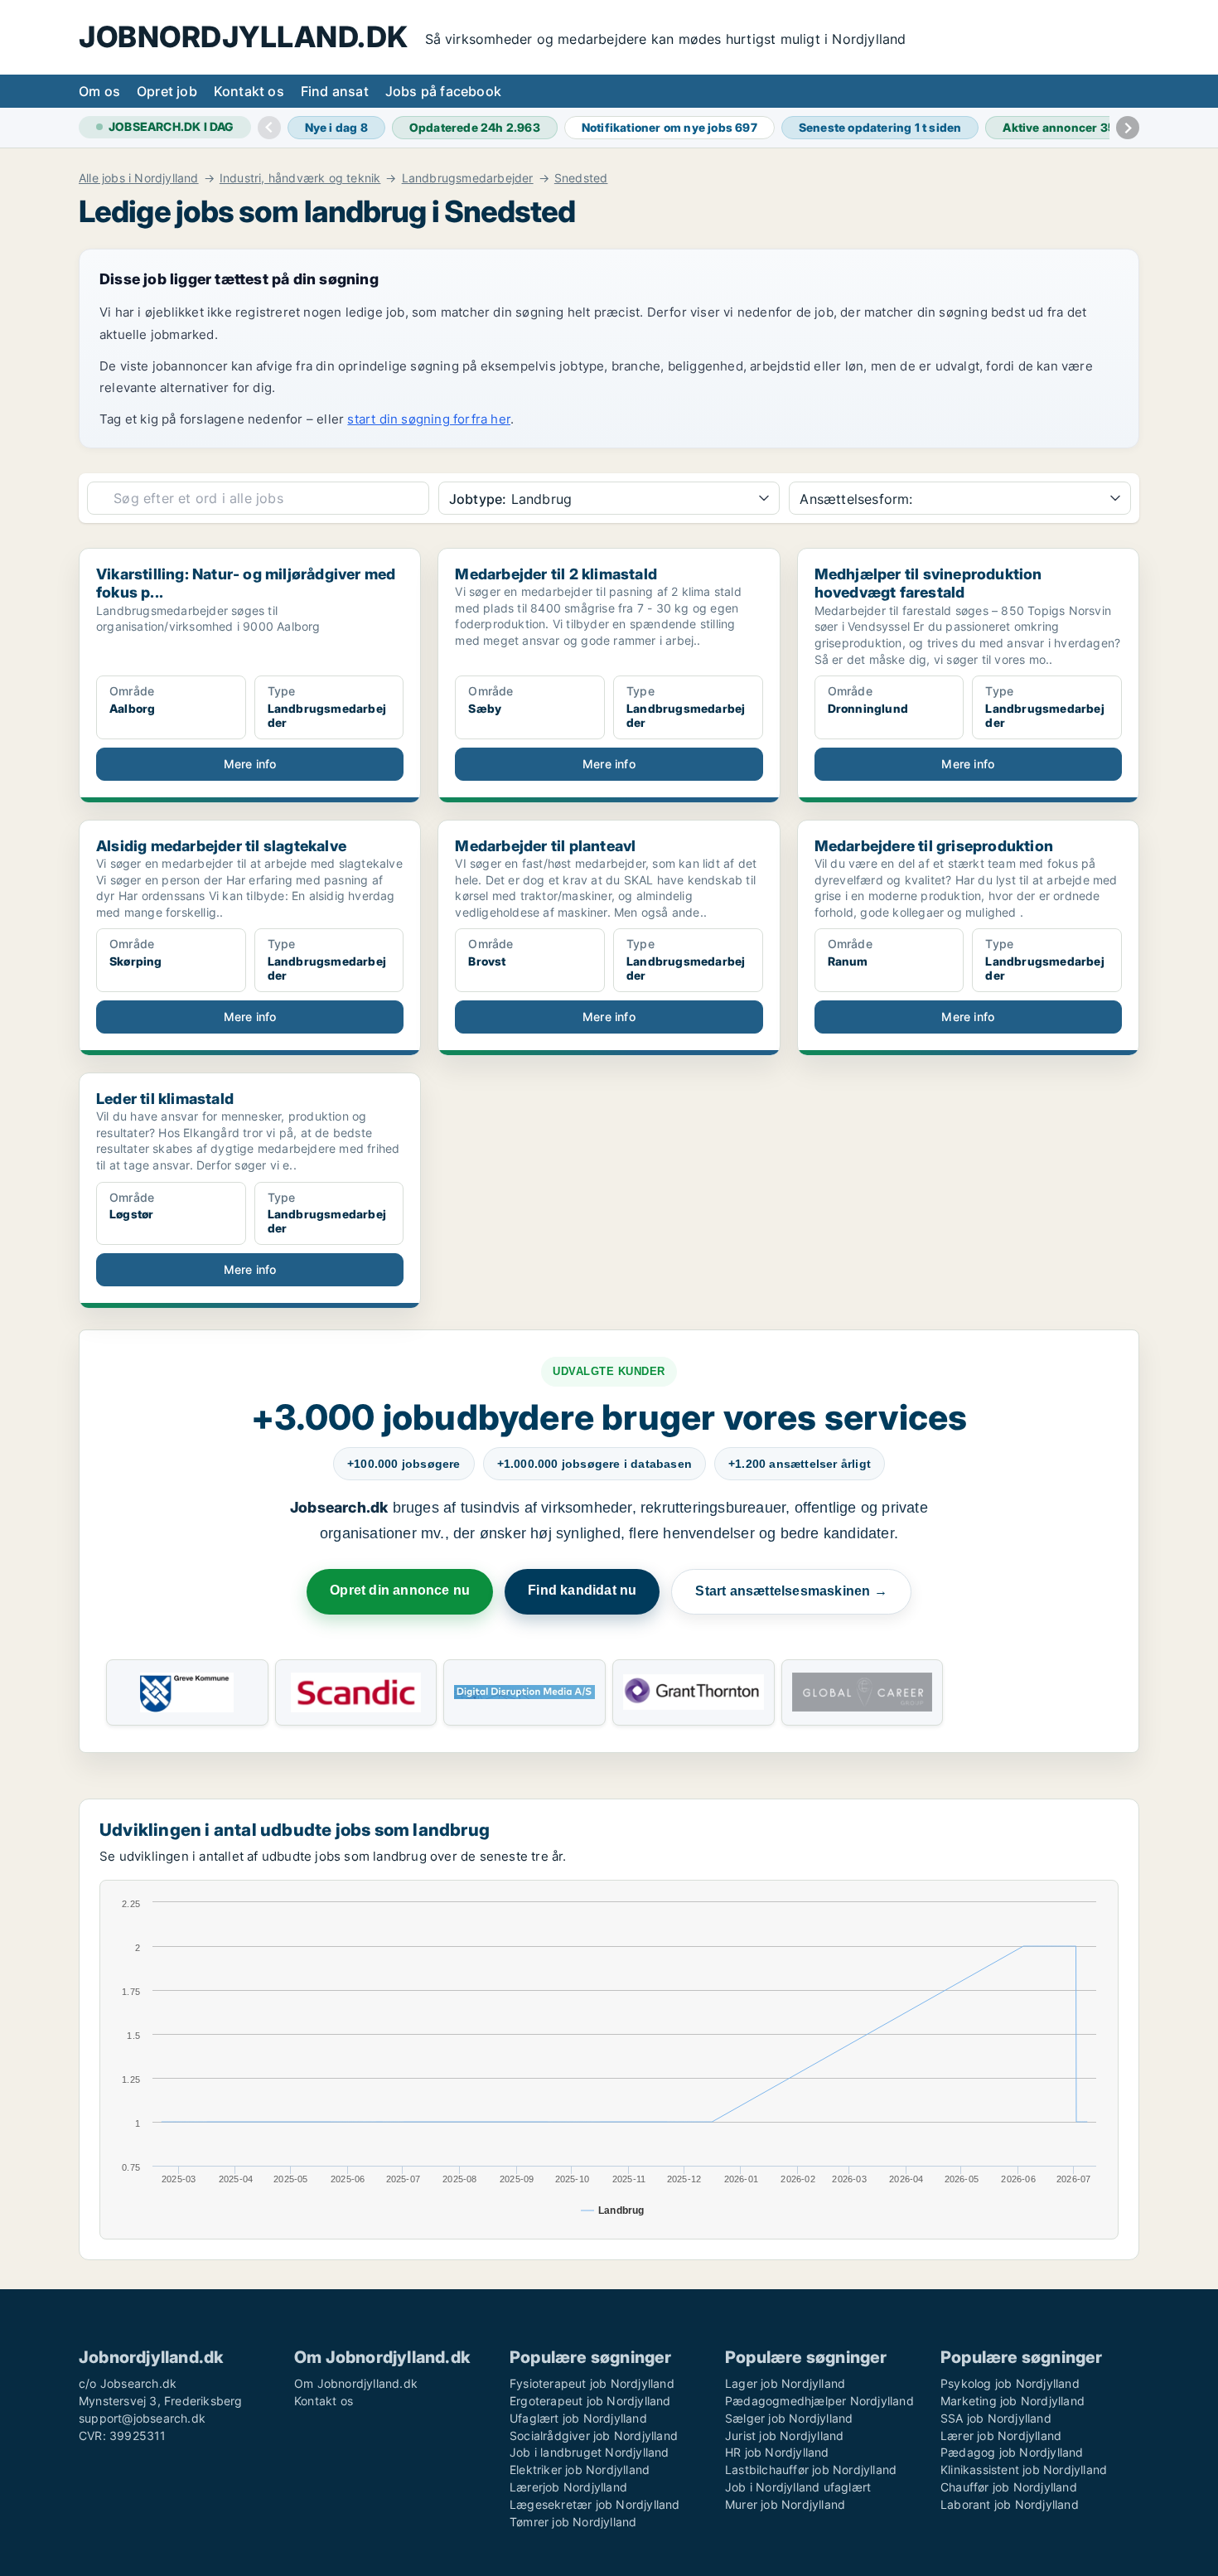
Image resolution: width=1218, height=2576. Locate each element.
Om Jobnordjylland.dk (356, 2383)
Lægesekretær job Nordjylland (595, 2504)
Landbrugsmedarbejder (468, 178)
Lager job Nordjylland (785, 2383)
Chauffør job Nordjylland (1009, 2487)
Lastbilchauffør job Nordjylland (811, 2469)
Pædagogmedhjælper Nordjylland (819, 2401)
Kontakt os (249, 91)
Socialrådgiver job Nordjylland (594, 2436)
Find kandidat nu (582, 1590)
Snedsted (581, 178)
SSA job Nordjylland (996, 2418)
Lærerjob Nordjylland (568, 2487)
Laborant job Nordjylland (1010, 2504)
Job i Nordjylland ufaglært (798, 2487)
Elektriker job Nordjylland (580, 2469)
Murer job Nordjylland (785, 2504)
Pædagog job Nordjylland (1012, 2452)
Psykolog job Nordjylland (1010, 2383)
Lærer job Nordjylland (1001, 2436)
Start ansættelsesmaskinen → (791, 1591)
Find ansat (335, 91)
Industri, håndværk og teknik (300, 178)
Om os (99, 91)
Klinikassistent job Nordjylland (1024, 2469)
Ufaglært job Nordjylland (578, 2418)
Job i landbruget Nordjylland (590, 2452)
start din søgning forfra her (429, 419)
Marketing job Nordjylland (1013, 2401)
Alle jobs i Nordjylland (139, 178)
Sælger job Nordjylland (789, 2418)
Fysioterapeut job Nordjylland (592, 2383)
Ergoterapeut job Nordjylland (590, 2401)
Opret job (167, 91)
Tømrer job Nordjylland (573, 2522)
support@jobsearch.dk (142, 2418)
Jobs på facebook (443, 91)
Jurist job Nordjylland (784, 2436)
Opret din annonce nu (400, 1590)
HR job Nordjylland (777, 2452)
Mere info (250, 764)
